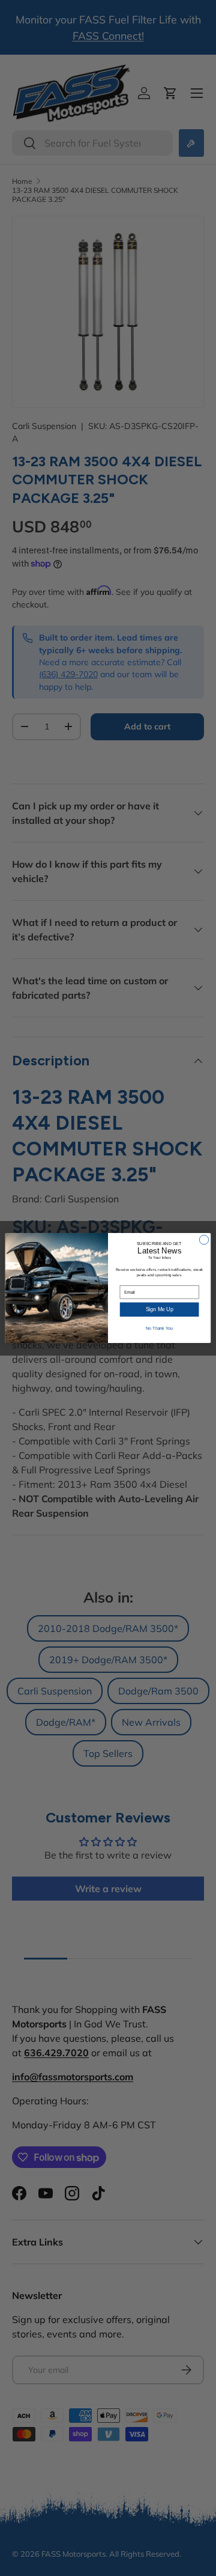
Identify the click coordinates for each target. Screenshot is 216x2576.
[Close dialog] (204, 1239)
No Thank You (159, 1328)
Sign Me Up (160, 1309)
